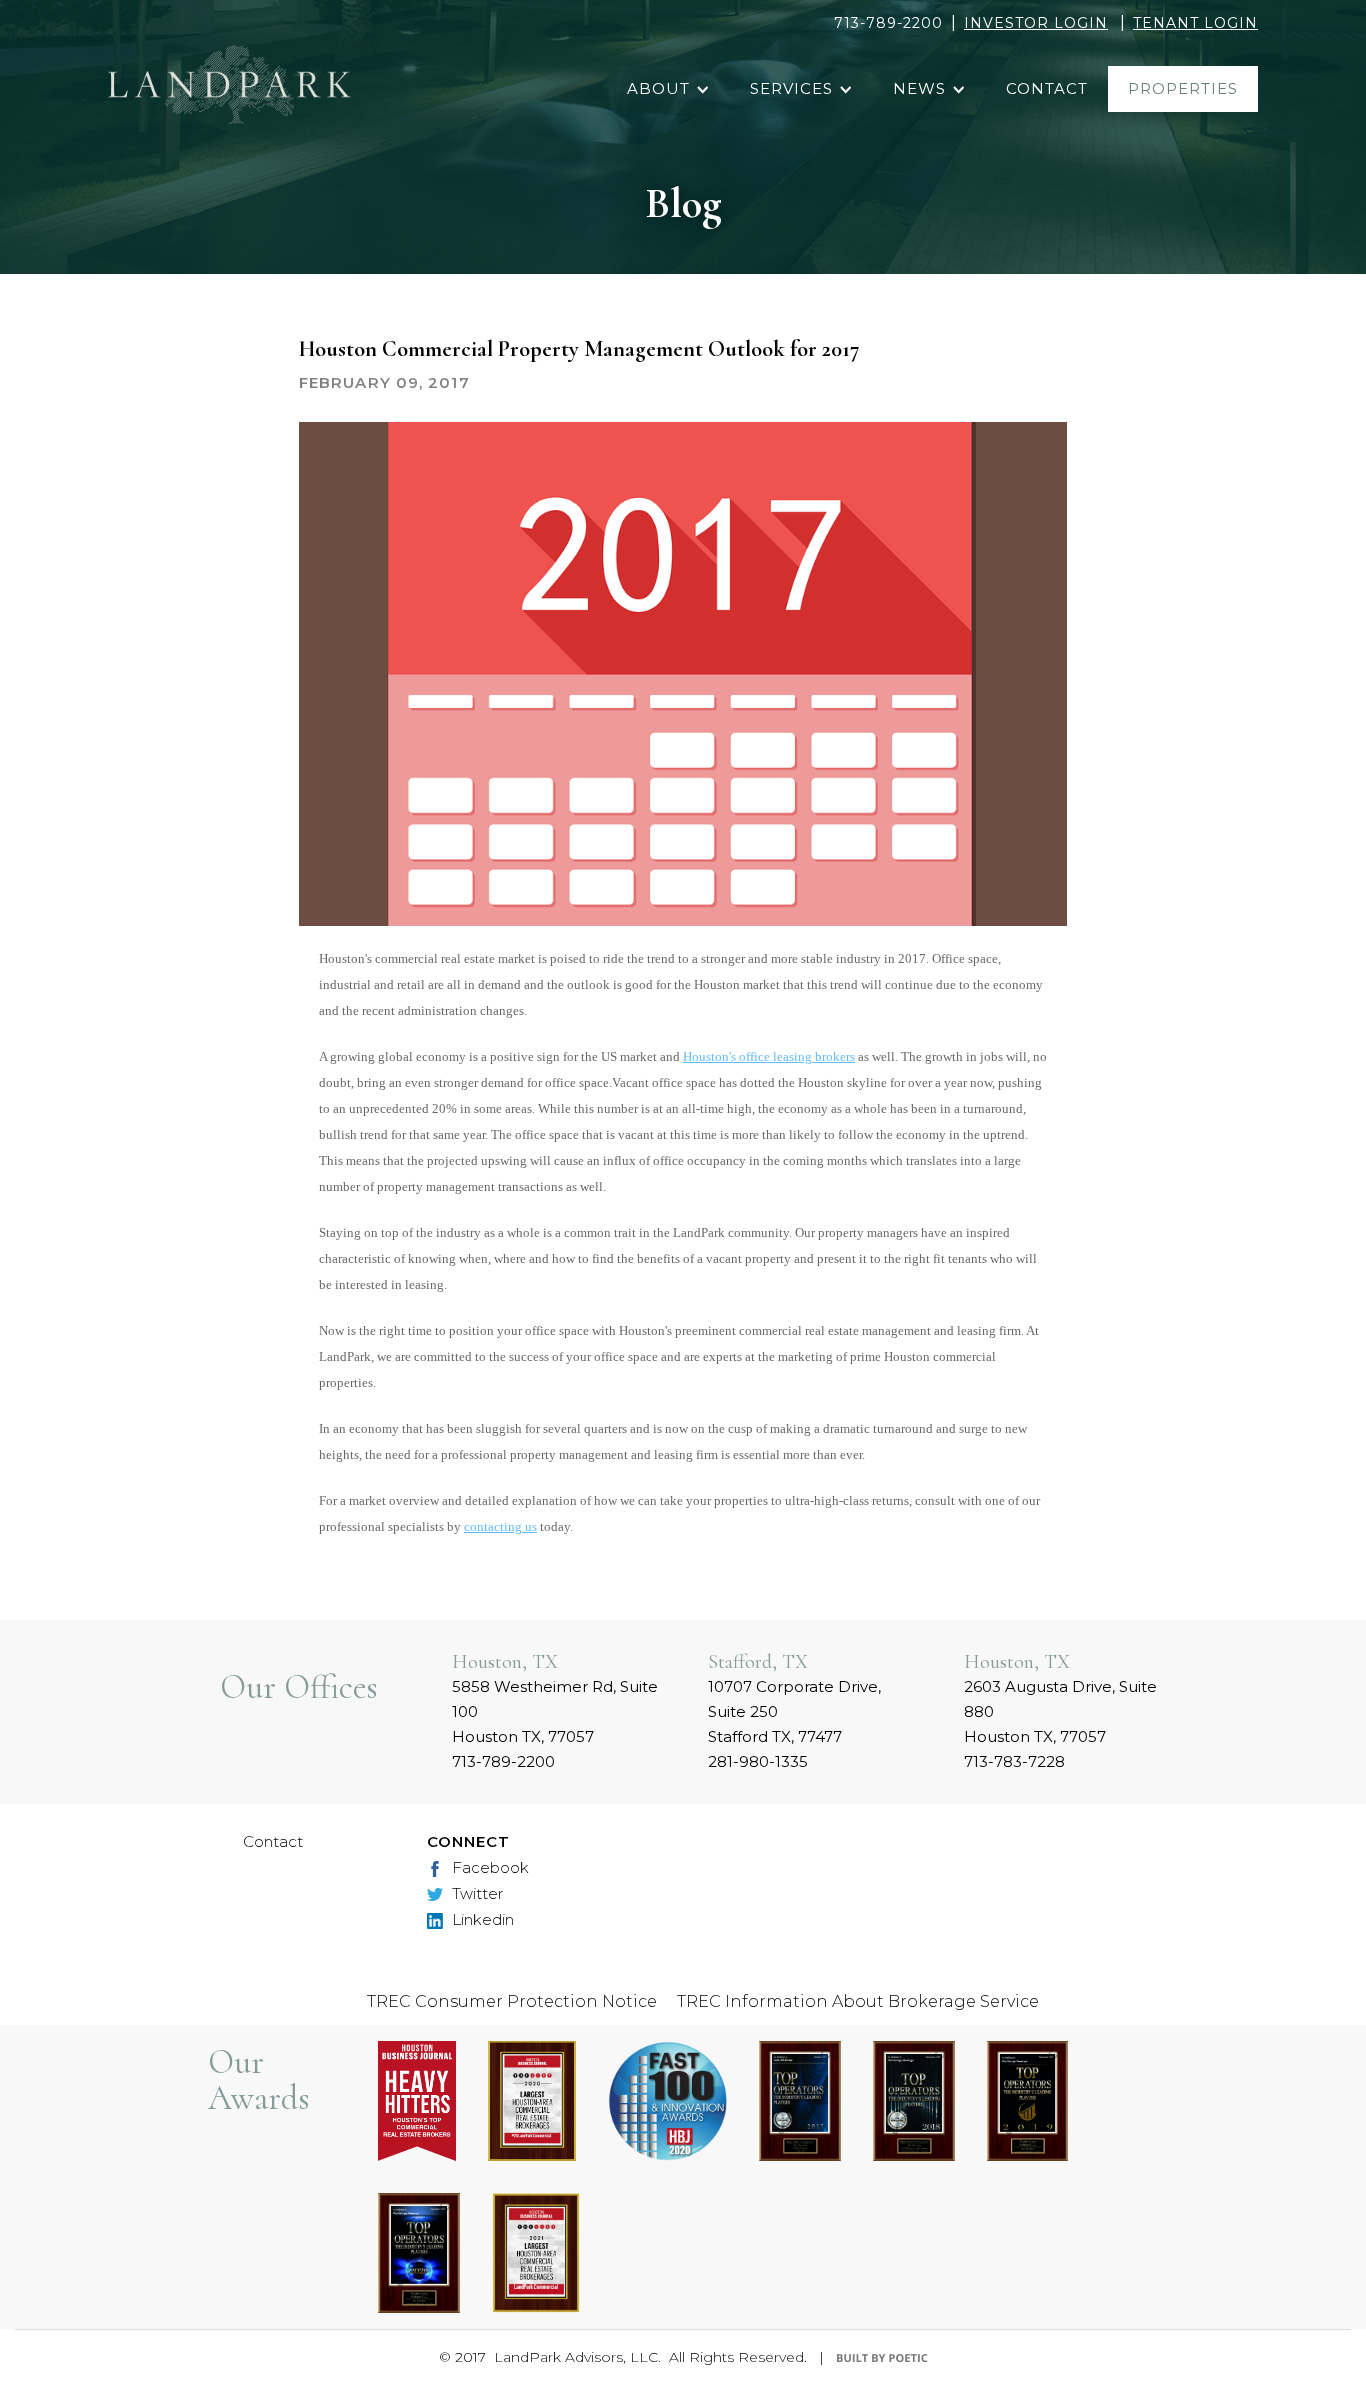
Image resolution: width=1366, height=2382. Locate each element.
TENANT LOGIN (1195, 23)
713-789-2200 (888, 23)
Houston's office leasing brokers (769, 1056)
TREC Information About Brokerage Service (858, 2001)
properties (1183, 88)
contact (1047, 88)
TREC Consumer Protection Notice (512, 2001)
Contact (273, 1841)
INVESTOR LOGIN (1036, 23)
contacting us (500, 1526)
